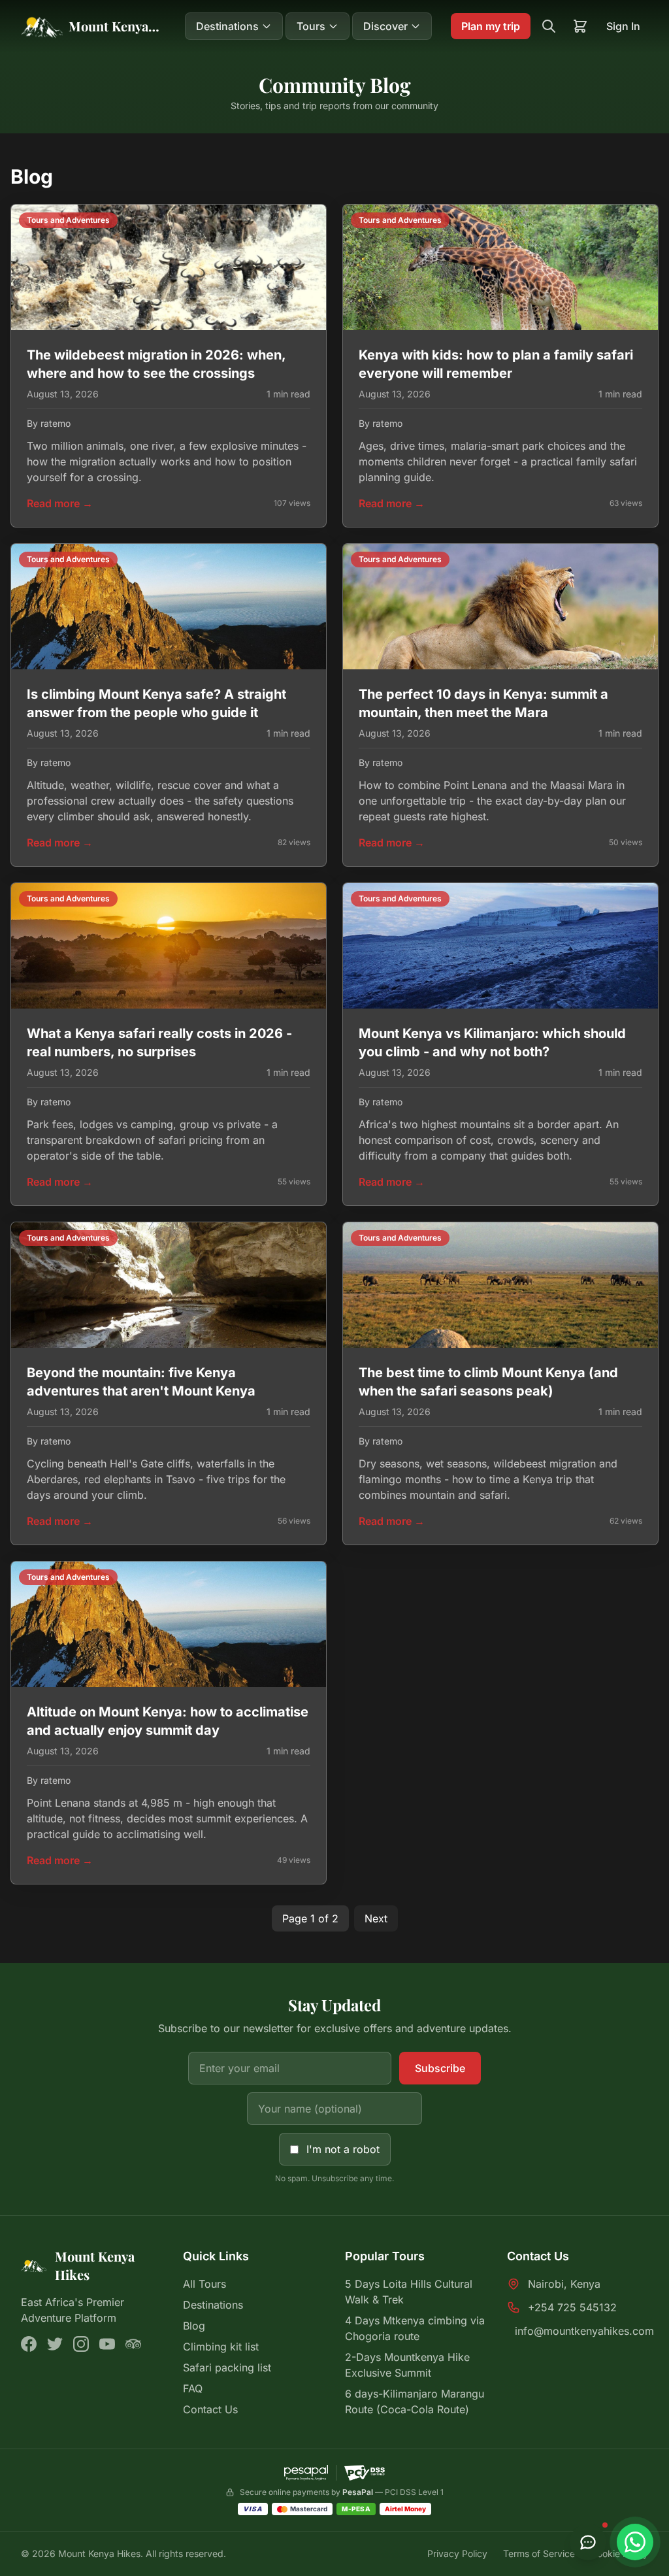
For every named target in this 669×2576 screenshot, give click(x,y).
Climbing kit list (221, 2347)
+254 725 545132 (572, 2307)
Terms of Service (539, 2553)
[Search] (549, 26)
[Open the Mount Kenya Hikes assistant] (588, 2542)
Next (376, 1918)
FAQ (193, 2388)
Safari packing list (227, 2367)
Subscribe (440, 2068)
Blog (194, 2326)
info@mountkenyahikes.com (584, 2331)
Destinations (213, 2305)
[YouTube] (107, 2344)
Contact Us (210, 2409)
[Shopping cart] (580, 26)
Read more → (60, 503)
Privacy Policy (457, 2553)
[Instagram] (81, 2344)
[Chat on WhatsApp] (635, 2542)
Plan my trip (491, 26)
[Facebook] (29, 2344)
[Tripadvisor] (133, 2344)
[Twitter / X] (55, 2344)
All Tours (204, 2284)
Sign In (623, 26)
